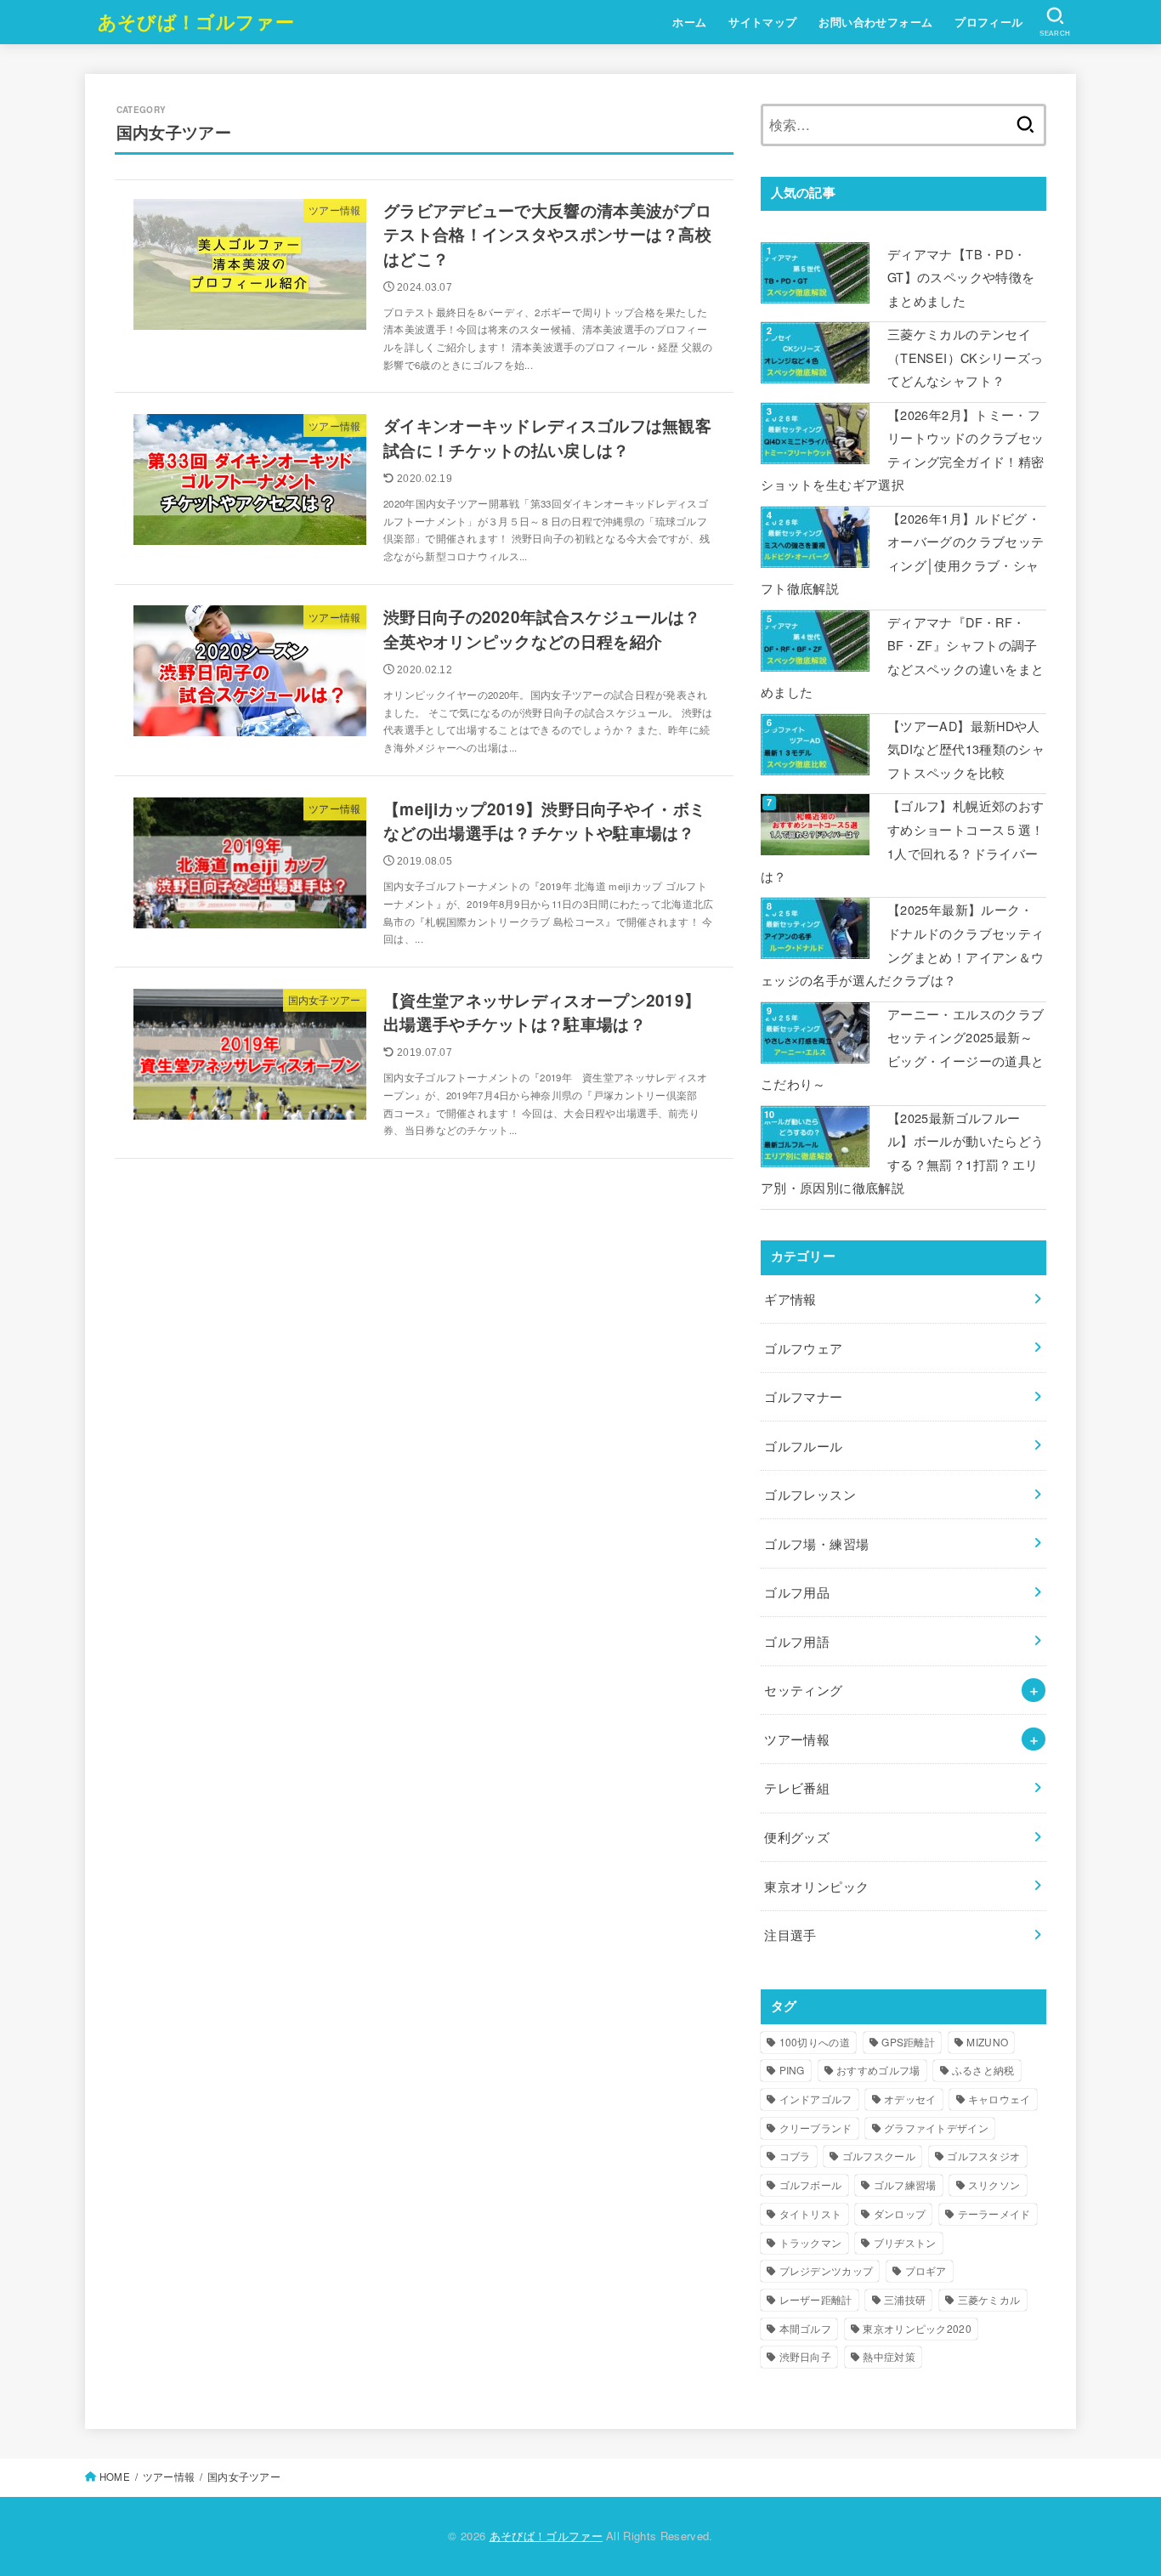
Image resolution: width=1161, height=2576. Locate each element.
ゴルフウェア (803, 1348)
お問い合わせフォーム (875, 22)
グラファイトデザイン (936, 2128)
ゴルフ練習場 (905, 2184)
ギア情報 (790, 1299)
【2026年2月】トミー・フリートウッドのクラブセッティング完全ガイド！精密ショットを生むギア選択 (902, 450)
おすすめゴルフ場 (878, 2070)
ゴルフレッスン (810, 1494)
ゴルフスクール (879, 2156)
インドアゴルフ (816, 2099)
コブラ (795, 2156)
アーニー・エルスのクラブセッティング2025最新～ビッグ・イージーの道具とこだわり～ (902, 1049)
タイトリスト (811, 2213)
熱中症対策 (889, 2356)
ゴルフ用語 (797, 1641)
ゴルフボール (811, 2184)
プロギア (926, 2270)
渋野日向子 (806, 2356)
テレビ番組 (797, 1787)
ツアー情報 (797, 1739)
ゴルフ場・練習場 (816, 1543)
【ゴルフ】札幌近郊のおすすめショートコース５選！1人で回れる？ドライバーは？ (902, 841)
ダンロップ (900, 2213)
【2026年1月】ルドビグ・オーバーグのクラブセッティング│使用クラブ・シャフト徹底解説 (902, 553)
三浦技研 (905, 2299)
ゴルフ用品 (797, 1592)
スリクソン (994, 2184)
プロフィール (988, 22)
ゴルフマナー (803, 1396)
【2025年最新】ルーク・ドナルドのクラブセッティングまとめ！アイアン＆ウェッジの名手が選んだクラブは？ (902, 945)
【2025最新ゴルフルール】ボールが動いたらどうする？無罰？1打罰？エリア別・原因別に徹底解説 (902, 1153)
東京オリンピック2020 (917, 2328)
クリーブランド (816, 2128)
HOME (115, 2477)
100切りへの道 (815, 2042)
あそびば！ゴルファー (196, 21)
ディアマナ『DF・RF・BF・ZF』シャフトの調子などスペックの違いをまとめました (902, 657)
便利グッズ (797, 1837)
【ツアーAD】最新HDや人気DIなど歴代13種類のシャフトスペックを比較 (966, 749)
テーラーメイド (994, 2213)
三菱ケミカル (989, 2299)
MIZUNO (987, 2042)
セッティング (803, 1690)
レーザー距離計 (816, 2299)
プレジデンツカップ (827, 2270)
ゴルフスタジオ (983, 2156)
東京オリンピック (816, 1886)
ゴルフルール (803, 1446)
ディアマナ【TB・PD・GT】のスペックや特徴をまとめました (961, 277)
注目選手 (790, 1935)
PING (792, 2070)
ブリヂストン (905, 2242)
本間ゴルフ (806, 2328)
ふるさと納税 (983, 2070)
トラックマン (811, 2242)
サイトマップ (762, 22)
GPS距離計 (908, 2042)
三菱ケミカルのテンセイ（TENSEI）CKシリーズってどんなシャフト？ (965, 357)
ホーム (689, 22)
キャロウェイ (1000, 2099)
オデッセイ (910, 2099)
